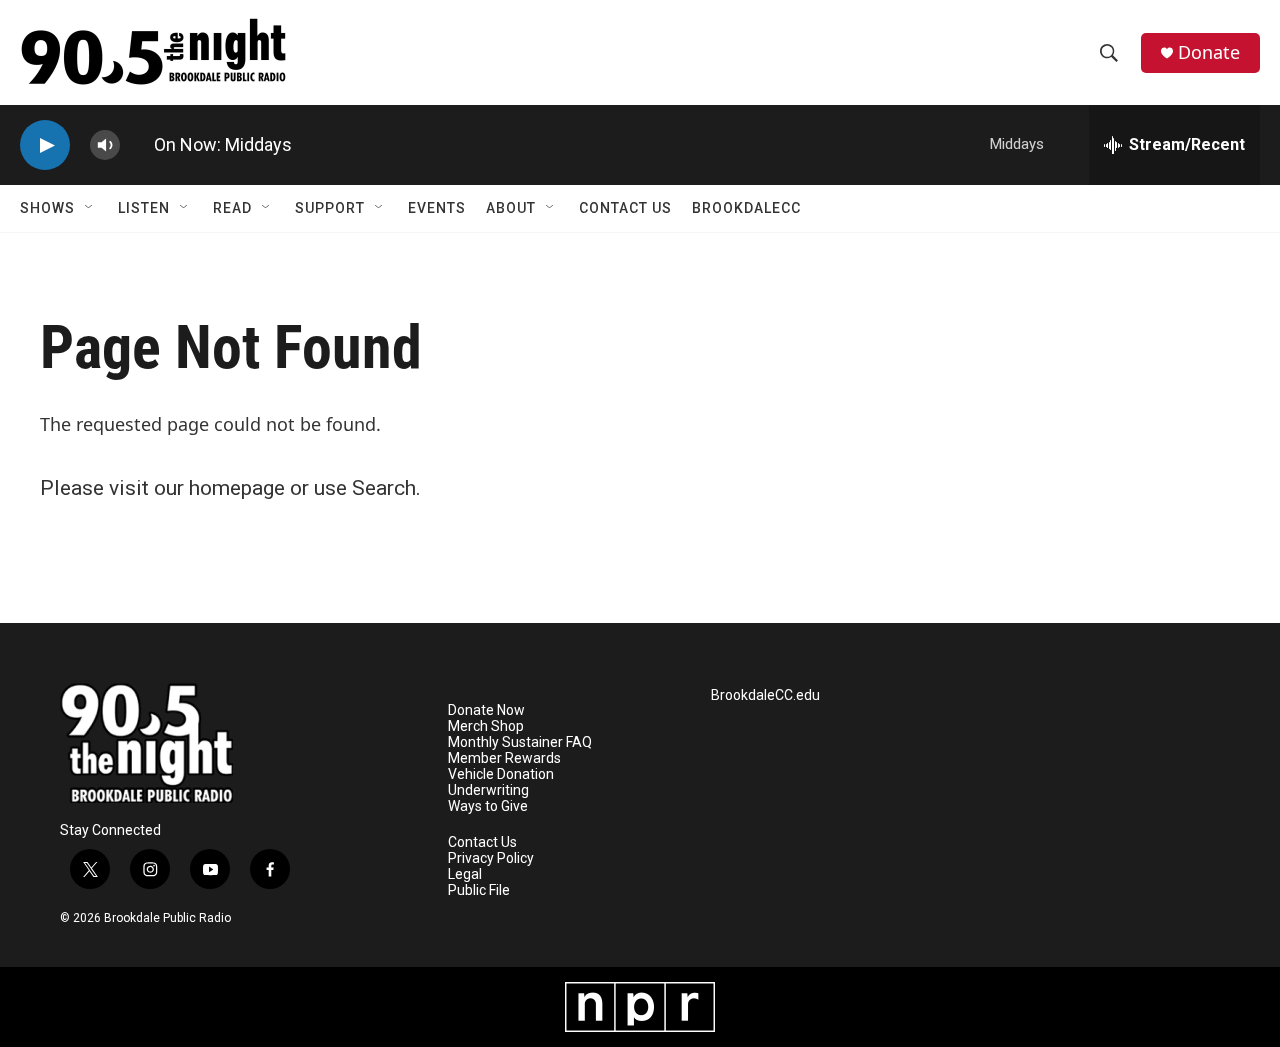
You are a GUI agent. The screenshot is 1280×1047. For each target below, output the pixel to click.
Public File (479, 890)
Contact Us (625, 208)
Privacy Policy (491, 858)
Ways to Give (488, 806)
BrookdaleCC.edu (765, 695)
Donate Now (486, 710)
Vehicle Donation (501, 774)
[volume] (105, 145)
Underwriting (488, 790)
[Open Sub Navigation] (90, 208)
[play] (45, 145)
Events (437, 208)
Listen (144, 208)
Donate (1209, 52)
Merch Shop (486, 726)
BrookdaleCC (746, 208)
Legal (465, 874)
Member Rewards (504, 758)
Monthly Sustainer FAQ (520, 742)
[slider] (137, 144)
